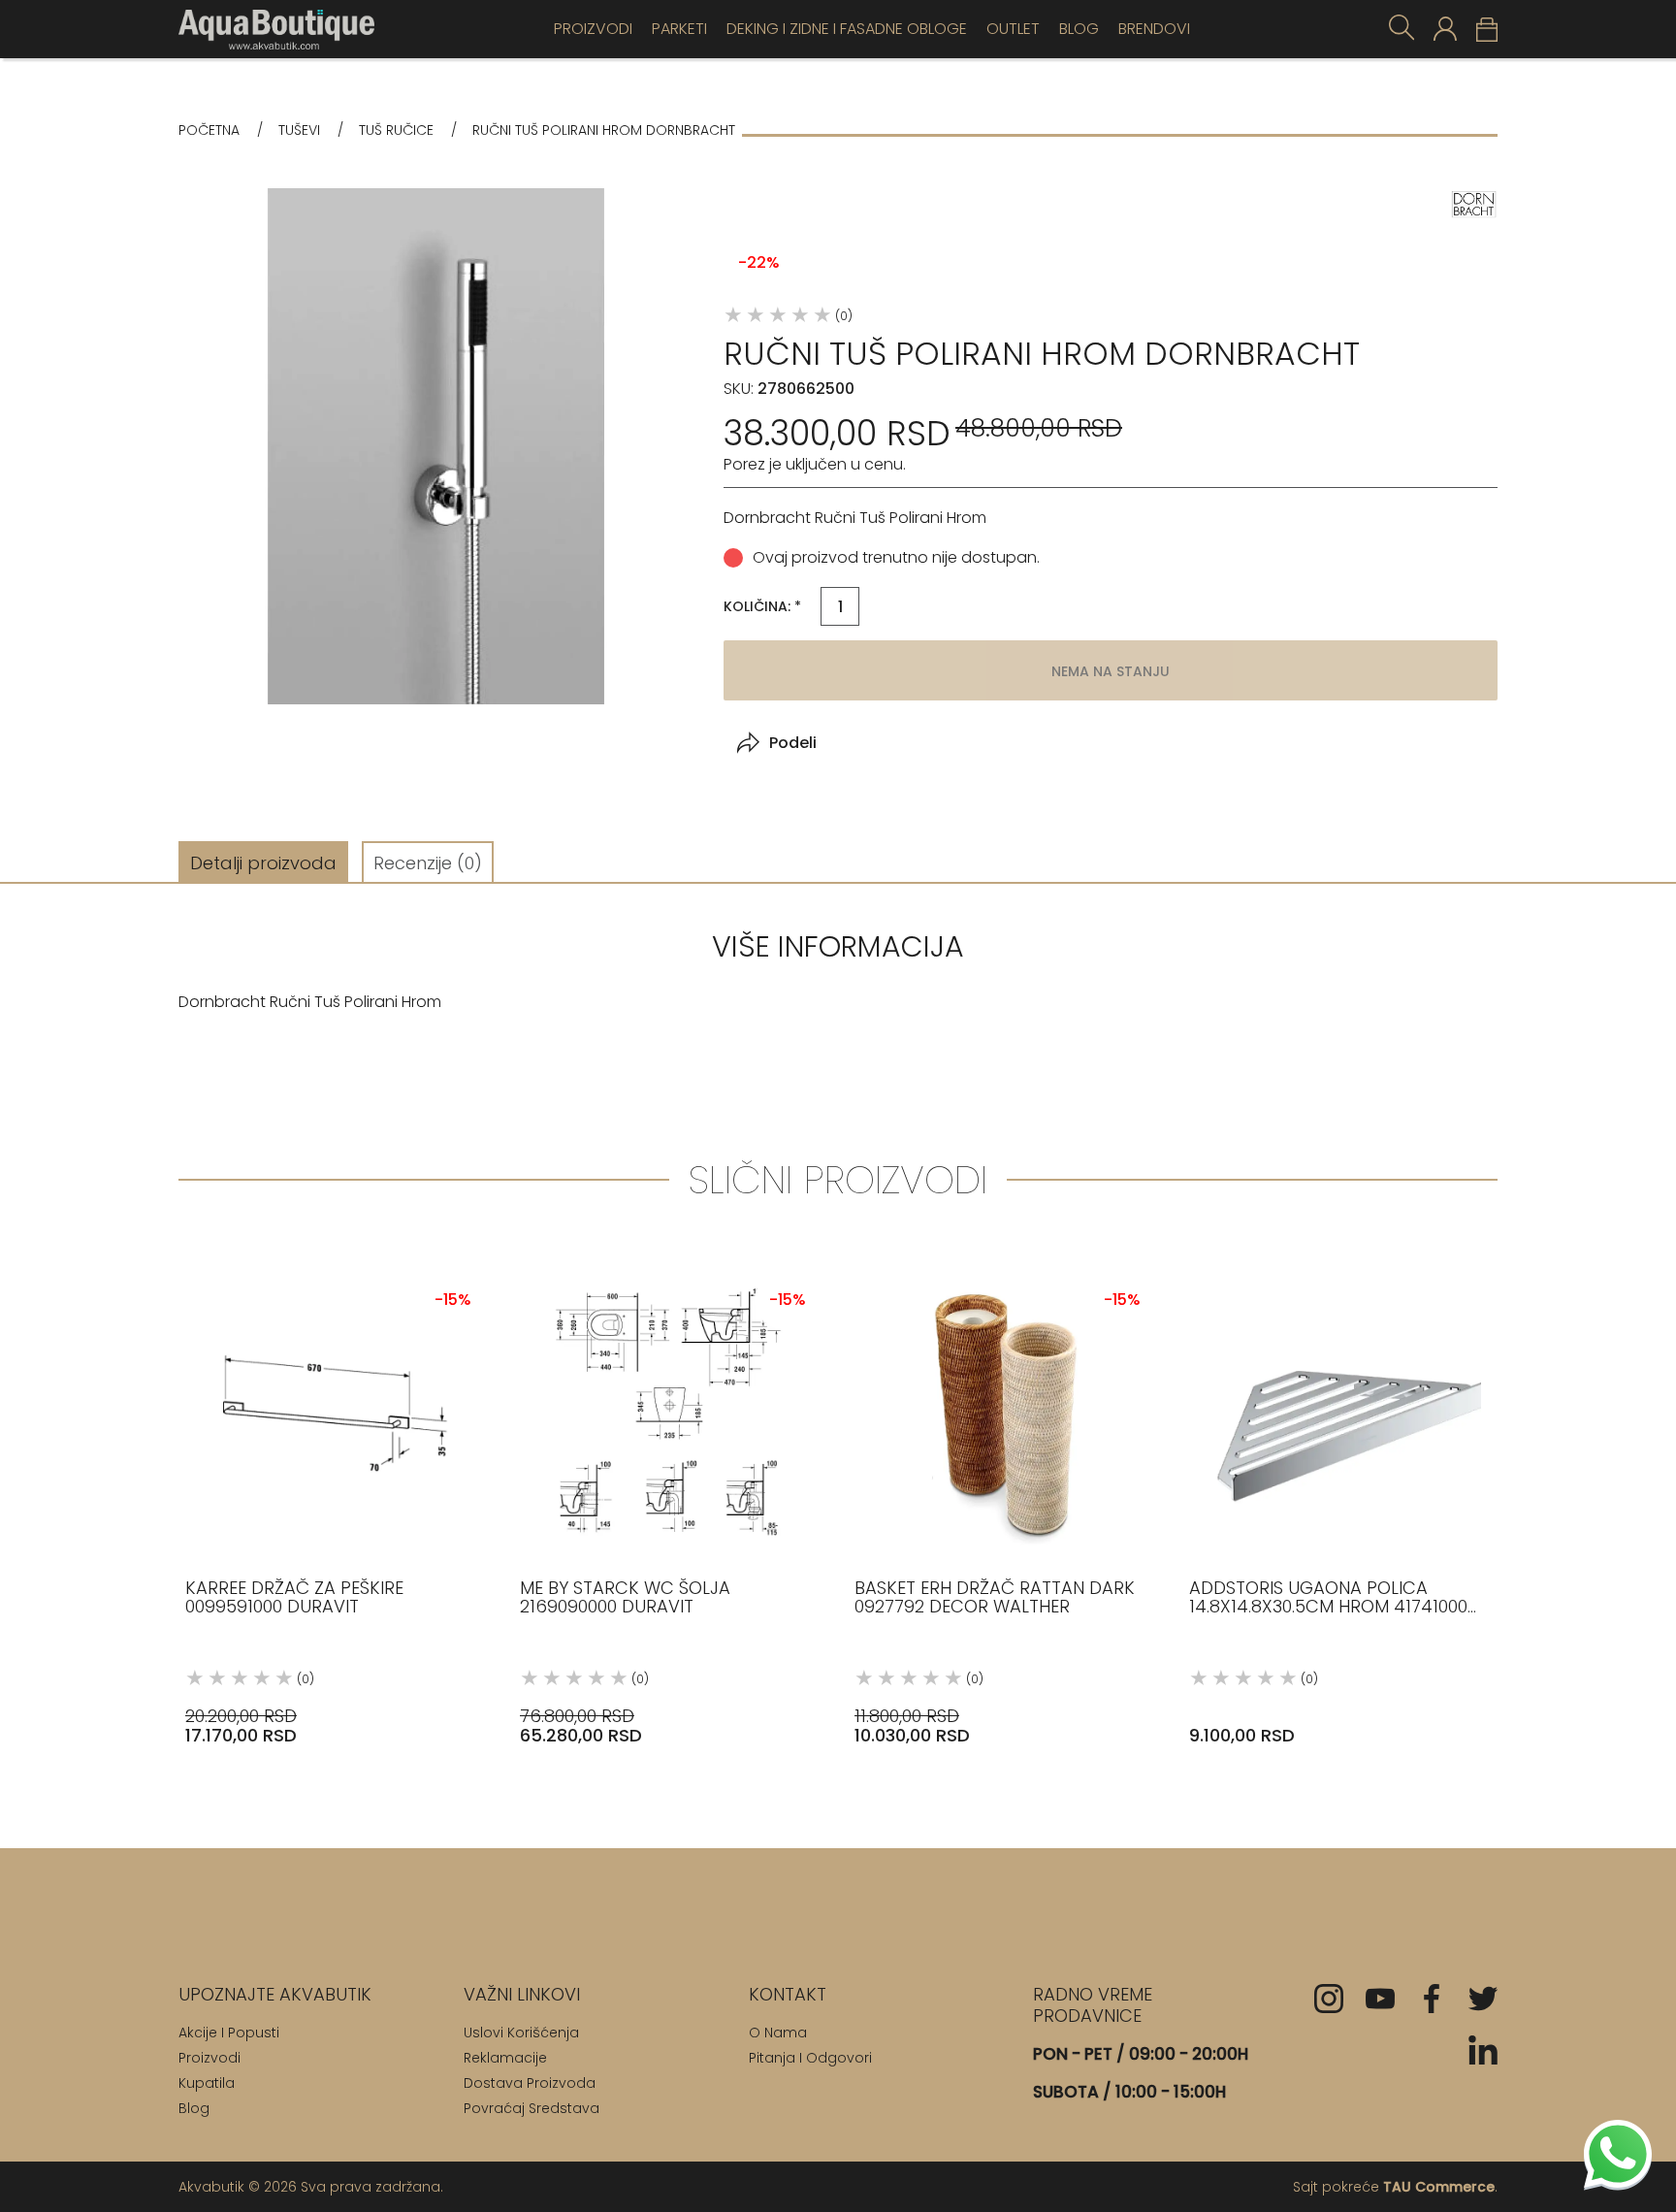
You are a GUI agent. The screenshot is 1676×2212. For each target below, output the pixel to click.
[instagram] (1329, 1999)
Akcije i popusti (229, 2033)
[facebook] (1432, 1999)
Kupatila (207, 2083)
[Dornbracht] (1473, 204)
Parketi (679, 29)
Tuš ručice (396, 130)
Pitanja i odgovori (810, 2058)
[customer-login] (1445, 29)
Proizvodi (593, 29)
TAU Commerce (1439, 2187)
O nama (778, 2033)
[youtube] (1380, 1999)
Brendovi (1154, 29)
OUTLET (1013, 29)
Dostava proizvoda (530, 2083)
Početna (209, 130)
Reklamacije (505, 2058)
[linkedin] (1483, 2050)
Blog (1079, 29)
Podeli (793, 743)
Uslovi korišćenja (521, 2033)
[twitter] (1483, 1999)
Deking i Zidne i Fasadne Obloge (847, 29)
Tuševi (299, 130)
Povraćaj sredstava (532, 2108)
